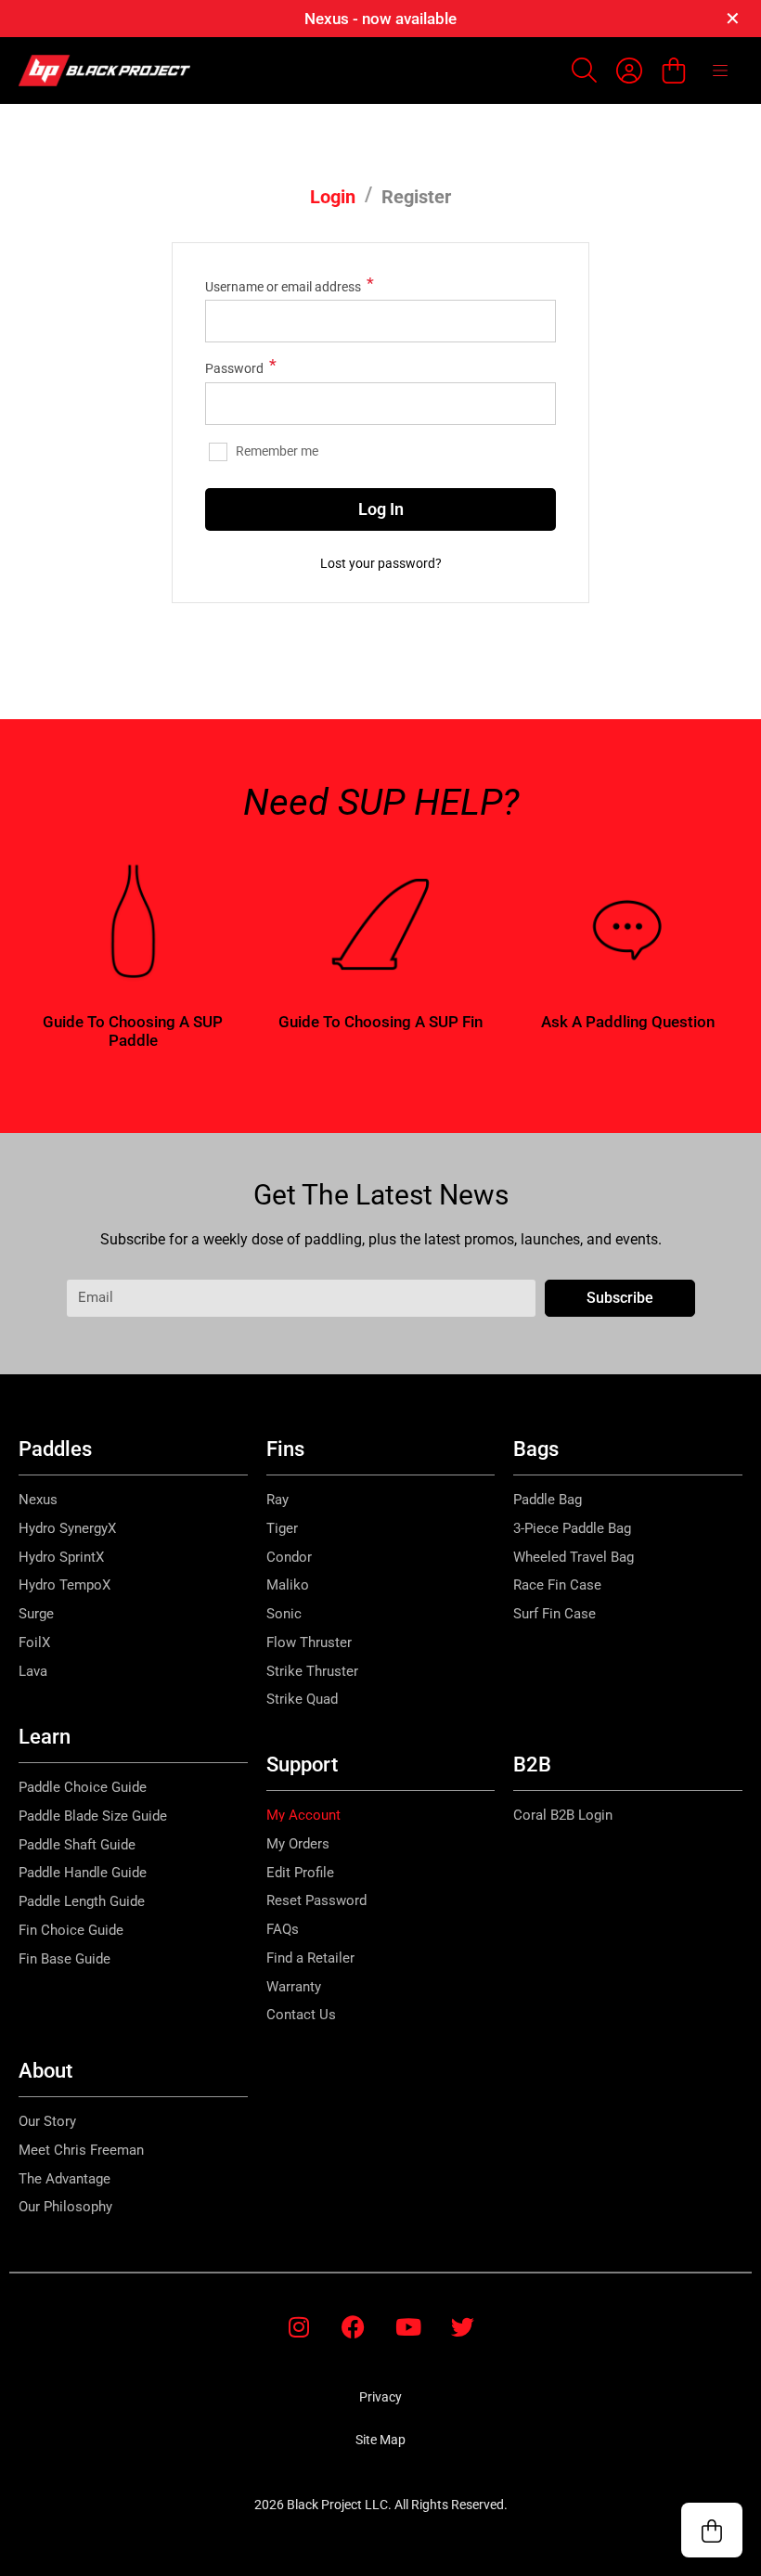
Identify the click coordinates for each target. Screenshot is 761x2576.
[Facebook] (353, 2327)
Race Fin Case (557, 1585)
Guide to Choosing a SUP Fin (380, 1022)
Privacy (380, 2397)
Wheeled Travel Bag (574, 1557)
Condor (289, 1557)
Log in (381, 509)
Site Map (380, 2440)
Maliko (288, 1585)
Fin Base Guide (64, 1959)
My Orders (298, 1844)
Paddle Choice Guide (83, 1787)
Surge (36, 1614)
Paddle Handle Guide (83, 1873)
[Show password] (529, 404)
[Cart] (674, 69)
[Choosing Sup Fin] (380, 925)
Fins (285, 1449)
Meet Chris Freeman (81, 2150)
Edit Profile (300, 1873)
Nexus (38, 1500)
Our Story (47, 2121)
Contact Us (301, 2015)
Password (241, 367)
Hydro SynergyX (67, 1528)
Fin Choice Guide (71, 1930)
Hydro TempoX (64, 1585)
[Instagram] (298, 2327)
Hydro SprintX (61, 1557)
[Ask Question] (628, 925)
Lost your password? (381, 563)
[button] (712, 2530)
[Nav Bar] (720, 71)
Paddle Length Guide (82, 1901)
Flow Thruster (309, 1642)
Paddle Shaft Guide (77, 1845)
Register (416, 197)
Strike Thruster (312, 1671)
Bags (536, 1449)
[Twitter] (463, 2327)
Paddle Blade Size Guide (93, 1816)
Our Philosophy (65, 2207)
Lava (33, 1671)
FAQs (283, 1929)
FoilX (34, 1642)
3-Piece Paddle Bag (572, 1528)
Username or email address (290, 285)
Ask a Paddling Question (628, 1022)
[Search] (585, 71)
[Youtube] (408, 2327)
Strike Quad (302, 1699)
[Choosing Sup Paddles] (133, 925)
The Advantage (64, 2179)
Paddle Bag (548, 1500)
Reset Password (316, 1900)
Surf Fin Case (555, 1614)
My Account (303, 1815)
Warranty (294, 1987)
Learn (45, 1737)
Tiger (282, 1528)
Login (333, 197)
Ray (277, 1500)
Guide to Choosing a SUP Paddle (133, 1031)
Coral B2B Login (563, 1815)
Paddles (55, 1449)
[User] (629, 71)
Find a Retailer (310, 1958)
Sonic (284, 1614)
